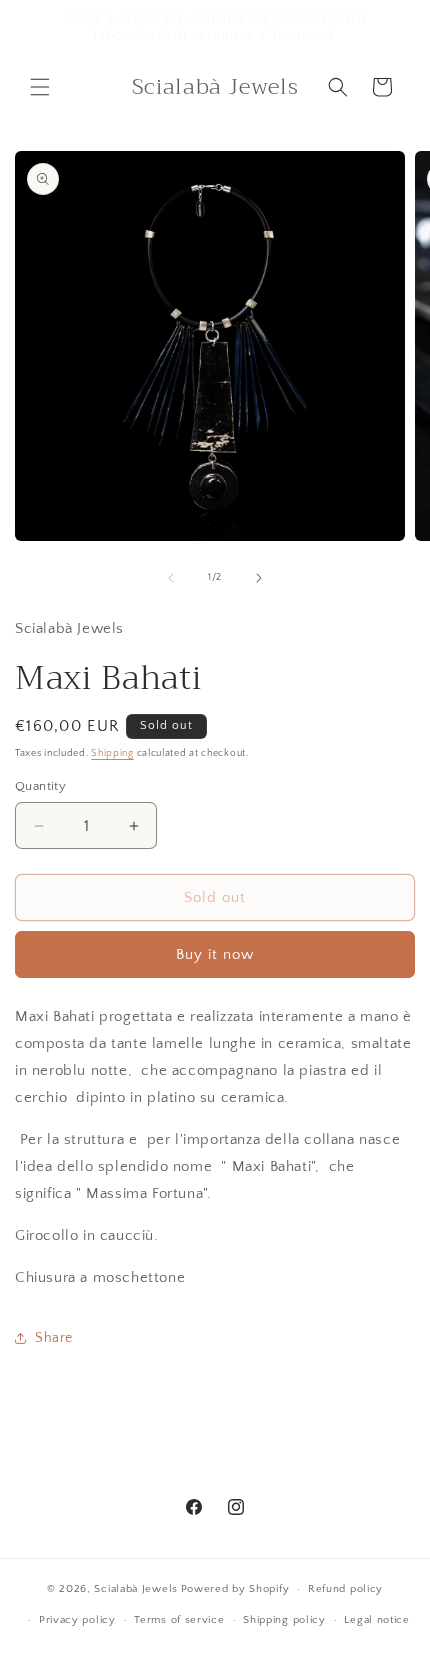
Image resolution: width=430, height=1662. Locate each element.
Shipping (112, 753)
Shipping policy (284, 1620)
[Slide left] (171, 578)
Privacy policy (77, 1620)
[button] (40, 87)
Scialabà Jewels (136, 1589)
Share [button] (54, 1338)
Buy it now (215, 954)
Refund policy (345, 1589)
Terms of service (179, 1620)
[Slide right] (259, 578)
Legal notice (376, 1620)
